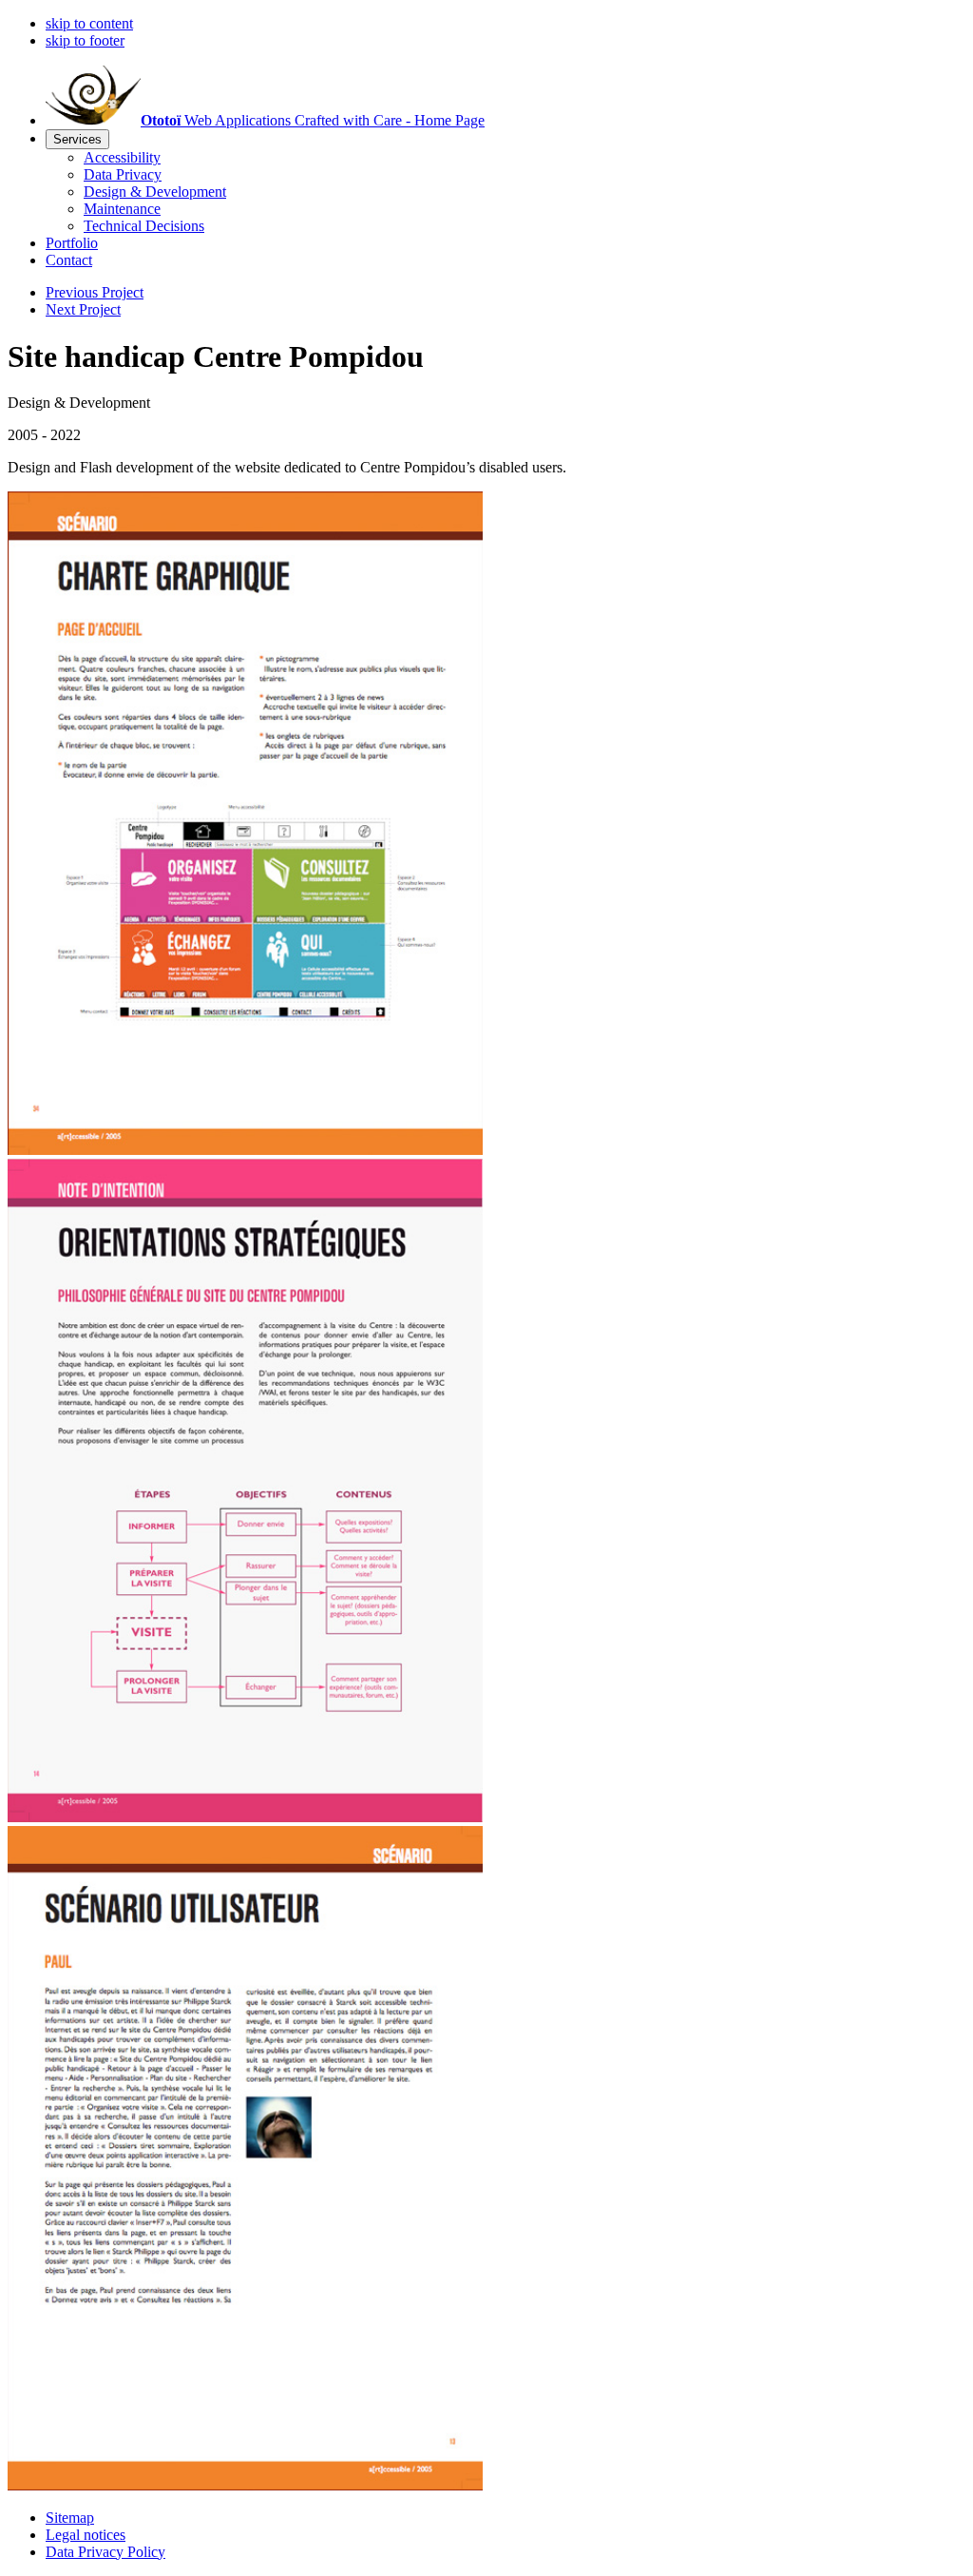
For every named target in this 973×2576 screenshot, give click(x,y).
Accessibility (122, 157)
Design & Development (155, 192)
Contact (69, 260)
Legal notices (86, 2535)
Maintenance (122, 209)
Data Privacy (123, 174)
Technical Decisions (144, 226)
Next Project (83, 309)
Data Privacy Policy (105, 2552)
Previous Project (95, 292)
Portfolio (72, 243)
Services (77, 139)
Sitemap (70, 2518)
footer (85, 40)
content (89, 23)
